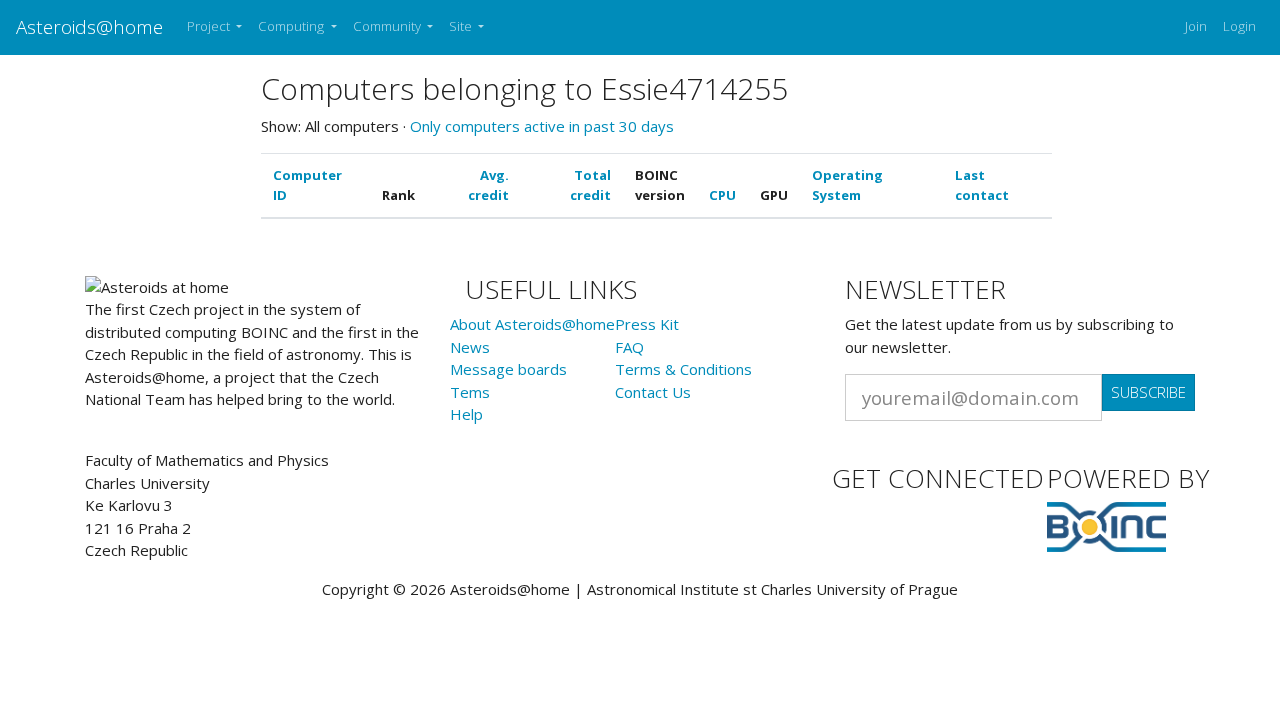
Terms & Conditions (683, 369)
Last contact (982, 185)
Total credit (590, 185)
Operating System (847, 185)
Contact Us (653, 392)
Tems (470, 392)
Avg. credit (488, 185)
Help (466, 414)
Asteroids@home (89, 26)
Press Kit (647, 324)
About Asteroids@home (532, 324)
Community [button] (388, 26)
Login (1239, 26)
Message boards (508, 369)
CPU (722, 195)
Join (1196, 26)
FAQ (629, 347)
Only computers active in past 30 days (542, 126)
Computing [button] (292, 26)
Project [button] (210, 26)
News (470, 347)
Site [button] (462, 26)
